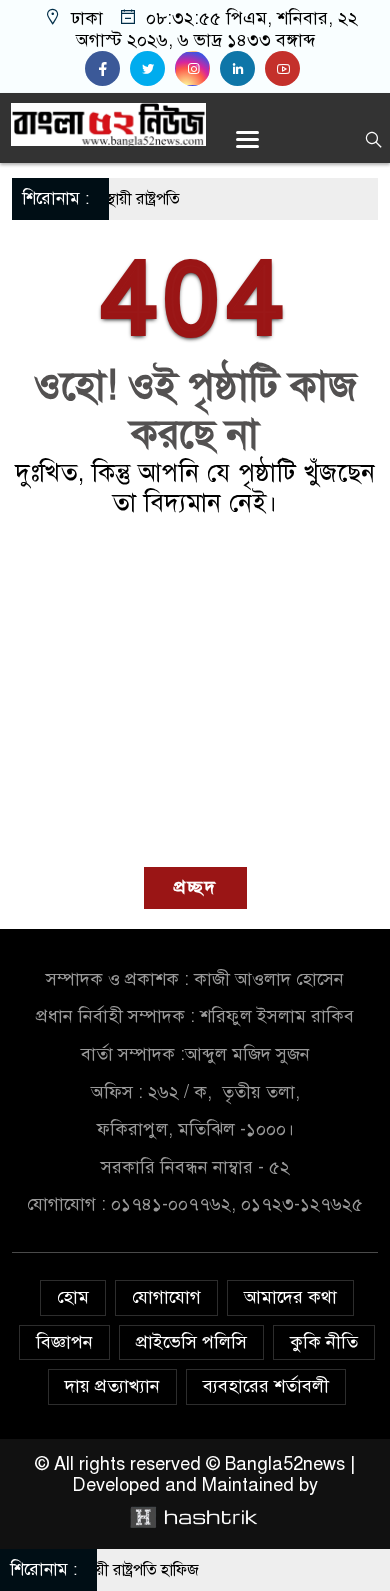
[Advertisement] (195, 692)
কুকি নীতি (324, 1342)
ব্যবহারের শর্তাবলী (266, 1386)
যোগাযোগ (166, 1297)
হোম (73, 1297)
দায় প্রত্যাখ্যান (112, 1386)
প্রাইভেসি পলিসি (191, 1342)
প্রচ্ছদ (195, 887)
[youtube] (285, 69)
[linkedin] (242, 69)
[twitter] (152, 69)
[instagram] (197, 69)
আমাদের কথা (290, 1297)
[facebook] (107, 69)
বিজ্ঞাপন (64, 1342)
